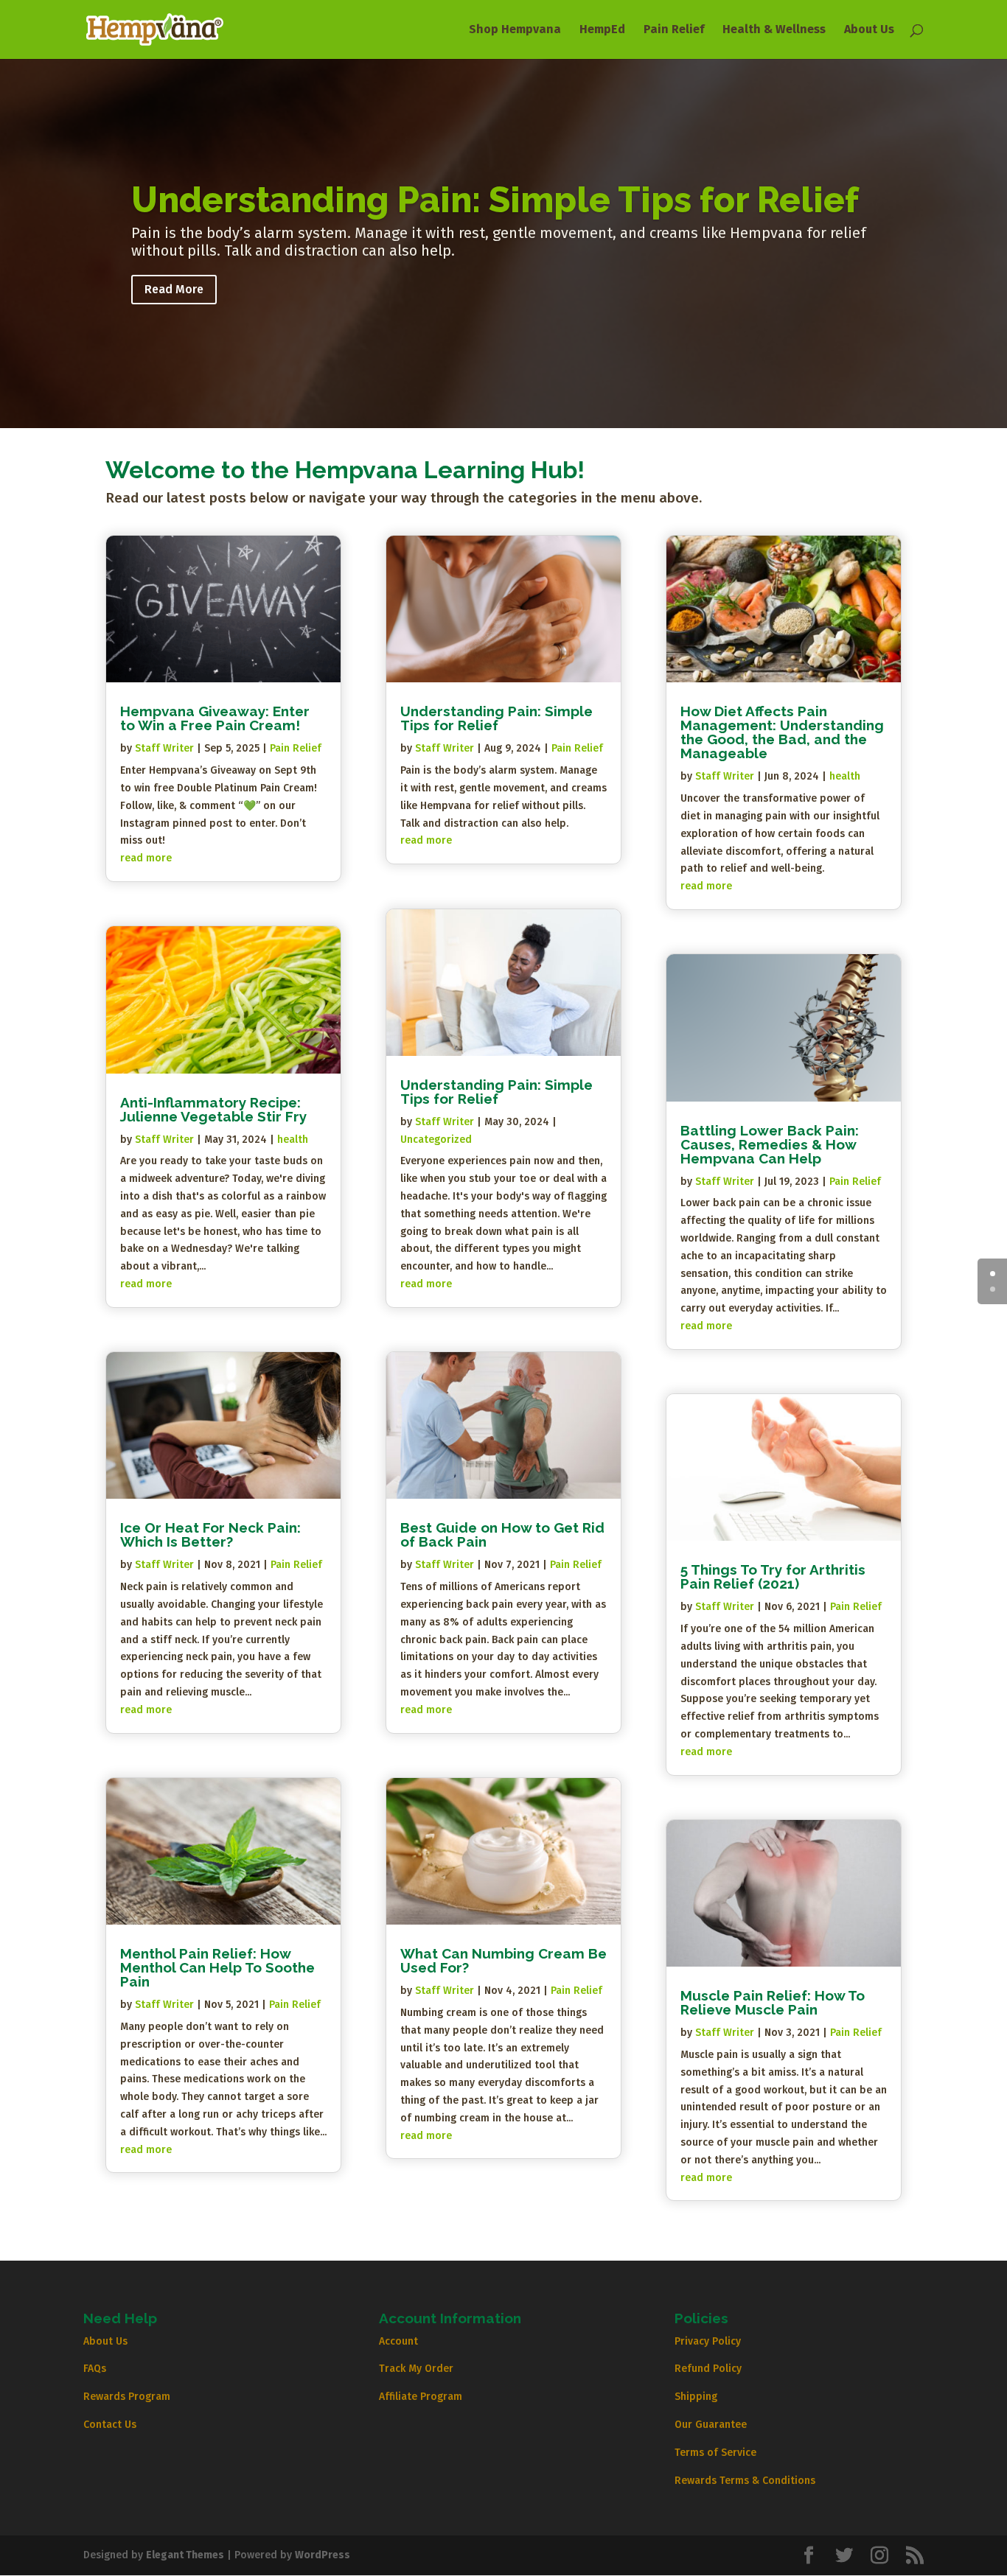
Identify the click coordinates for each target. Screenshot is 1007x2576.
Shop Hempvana (515, 30)
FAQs (95, 2369)
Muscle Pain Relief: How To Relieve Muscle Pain (773, 2002)
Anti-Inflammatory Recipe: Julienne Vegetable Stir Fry (213, 1109)
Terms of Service (715, 2453)
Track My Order (416, 2369)
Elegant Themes (185, 2555)
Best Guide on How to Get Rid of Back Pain (502, 1534)
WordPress (323, 2555)
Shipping (696, 2397)
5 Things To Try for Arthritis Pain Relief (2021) (773, 1576)
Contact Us (110, 2425)
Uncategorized (436, 1140)
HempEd (602, 30)
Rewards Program (127, 2397)
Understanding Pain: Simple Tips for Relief (495, 200)
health (293, 1140)
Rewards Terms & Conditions (745, 2481)
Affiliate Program (421, 2397)
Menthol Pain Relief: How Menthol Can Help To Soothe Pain (217, 1967)
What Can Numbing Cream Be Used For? (503, 1960)
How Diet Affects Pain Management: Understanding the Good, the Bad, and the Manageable (782, 732)
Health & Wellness (774, 30)
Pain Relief (674, 30)
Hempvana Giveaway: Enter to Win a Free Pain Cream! (215, 718)
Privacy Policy (708, 2341)
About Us (869, 30)
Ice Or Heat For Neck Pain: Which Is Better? (210, 1534)
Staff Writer (164, 748)
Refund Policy (708, 2369)
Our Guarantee (711, 2425)
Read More (174, 289)
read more (146, 858)
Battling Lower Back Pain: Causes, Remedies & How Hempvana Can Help (770, 1144)
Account (398, 2341)
